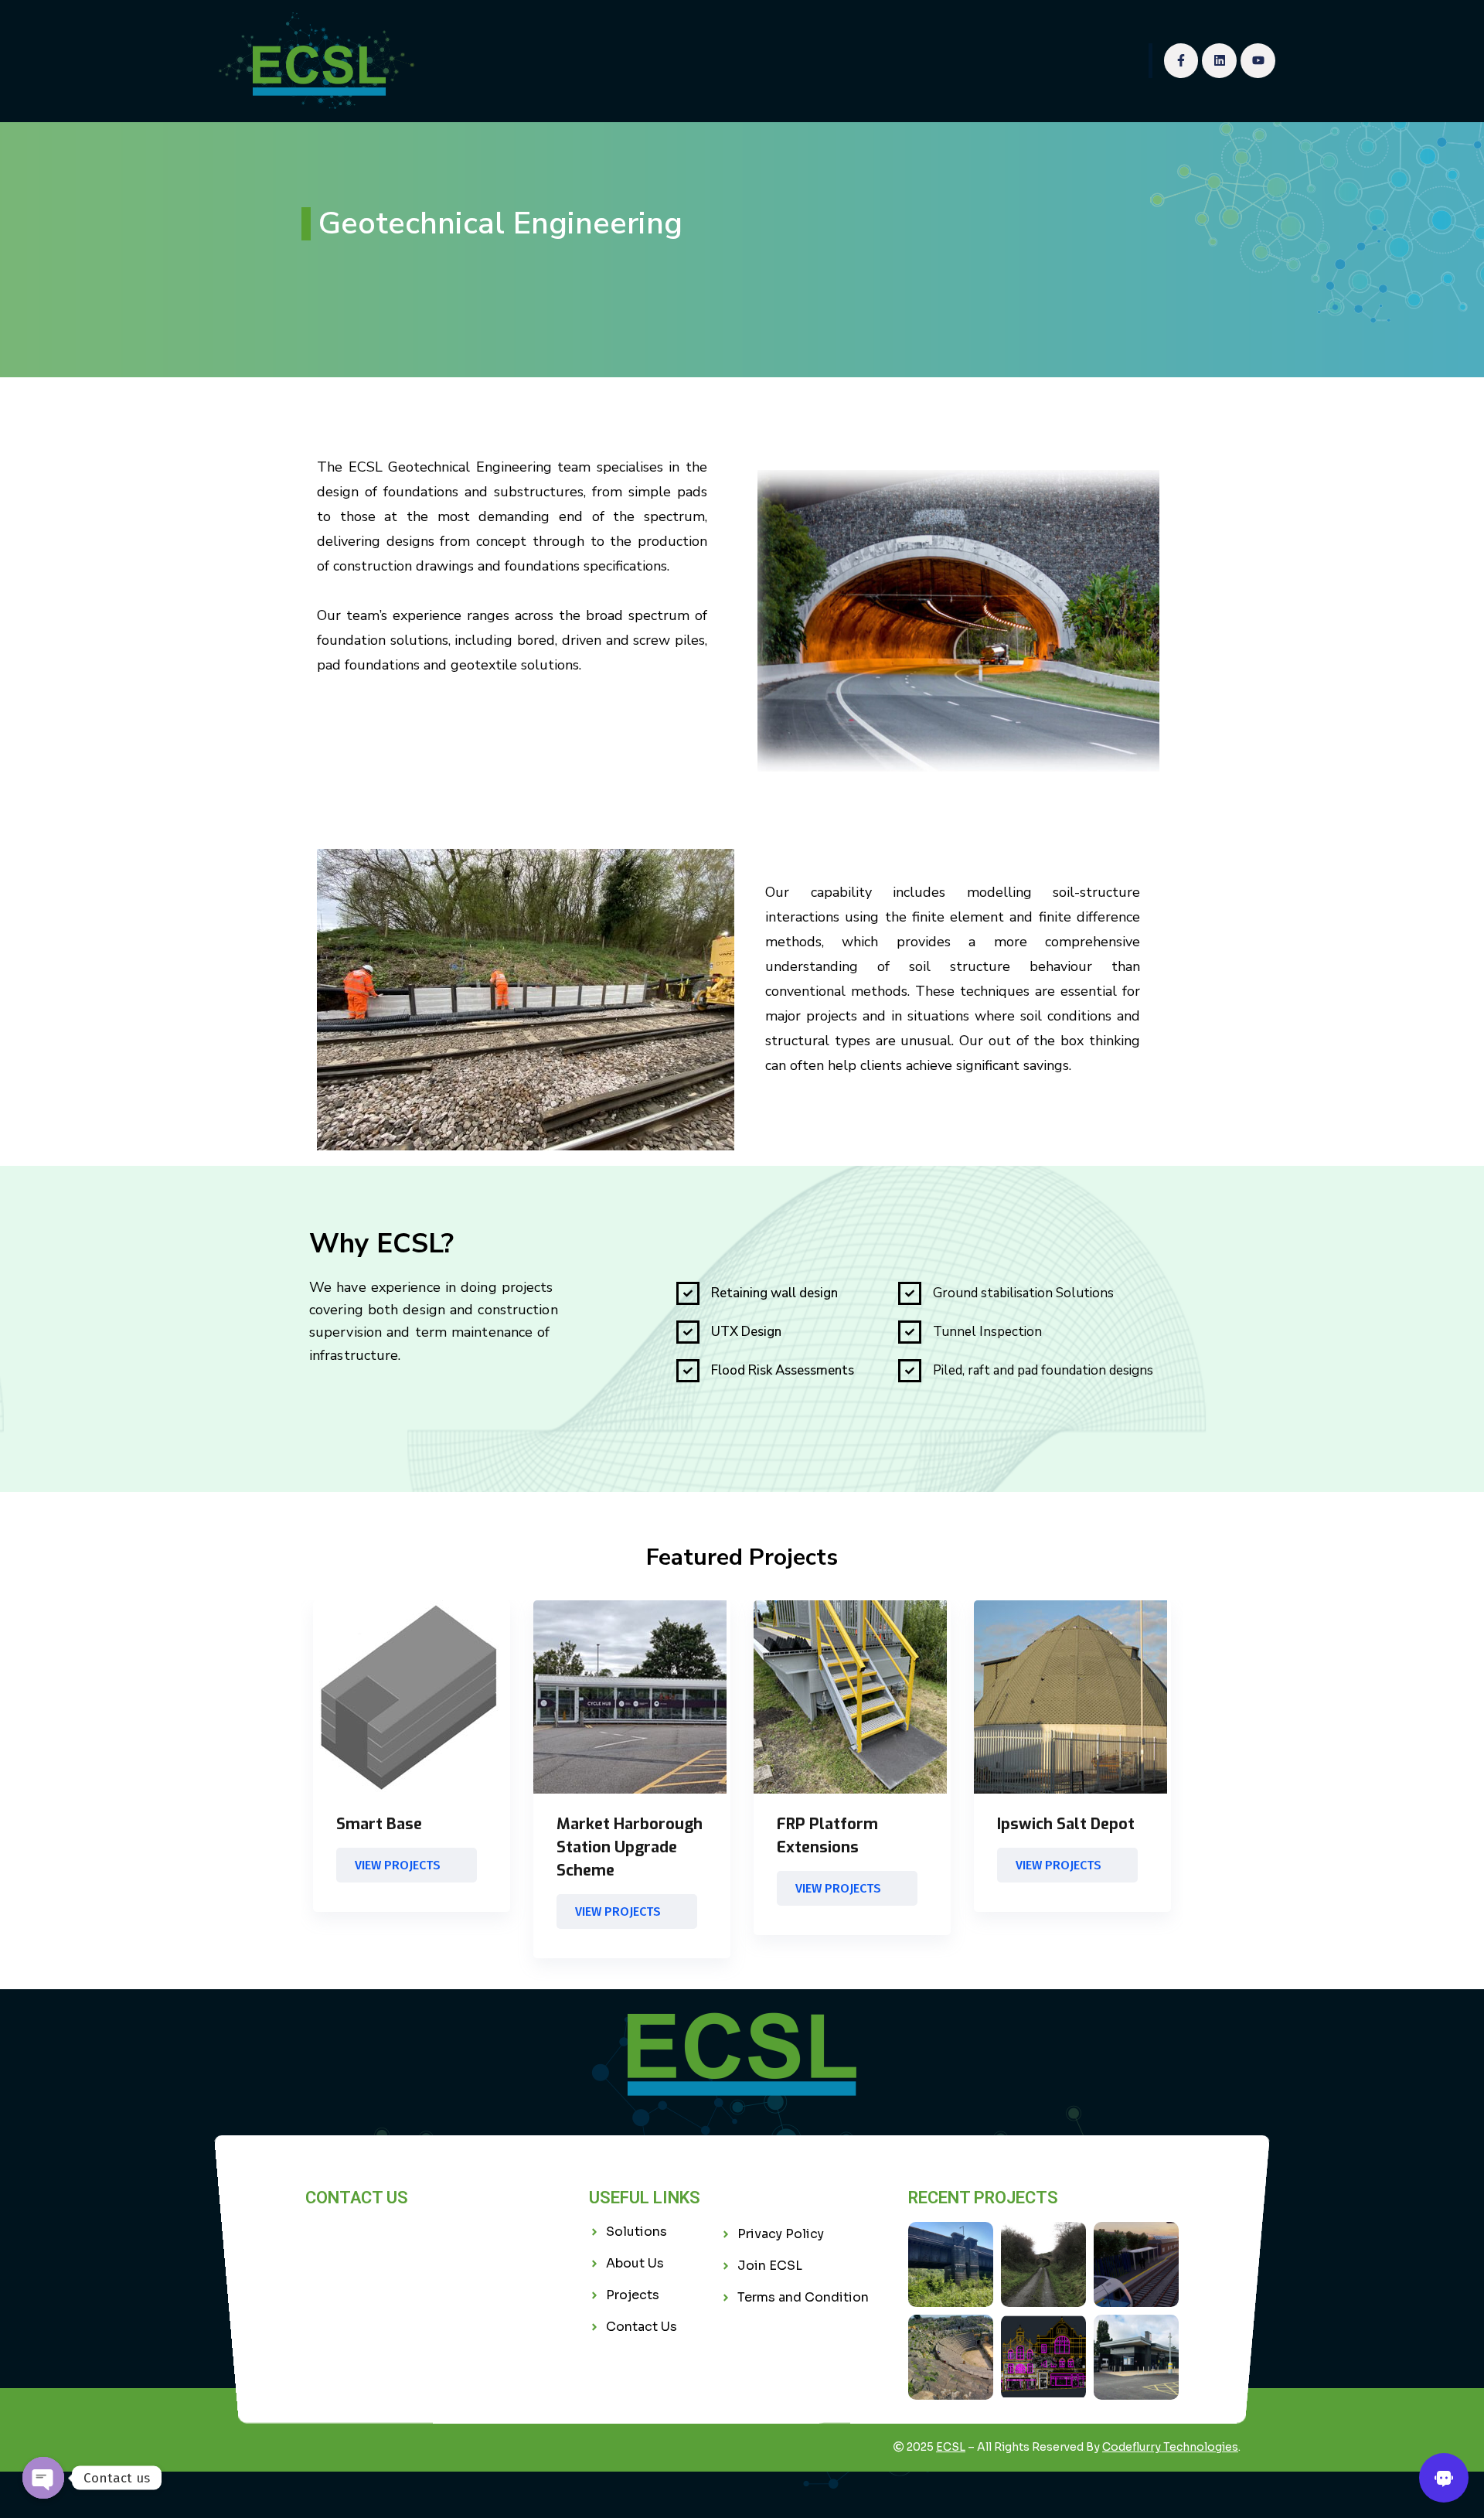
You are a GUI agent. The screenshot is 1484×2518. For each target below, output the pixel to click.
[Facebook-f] (1181, 61)
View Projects (398, 1865)
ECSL (951, 2447)
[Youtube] (1258, 61)
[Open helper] (1444, 2478)
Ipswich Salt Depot (1066, 1824)
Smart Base (379, 1824)
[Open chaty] (43, 2478)
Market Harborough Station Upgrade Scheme (630, 1847)
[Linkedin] (1219, 61)
